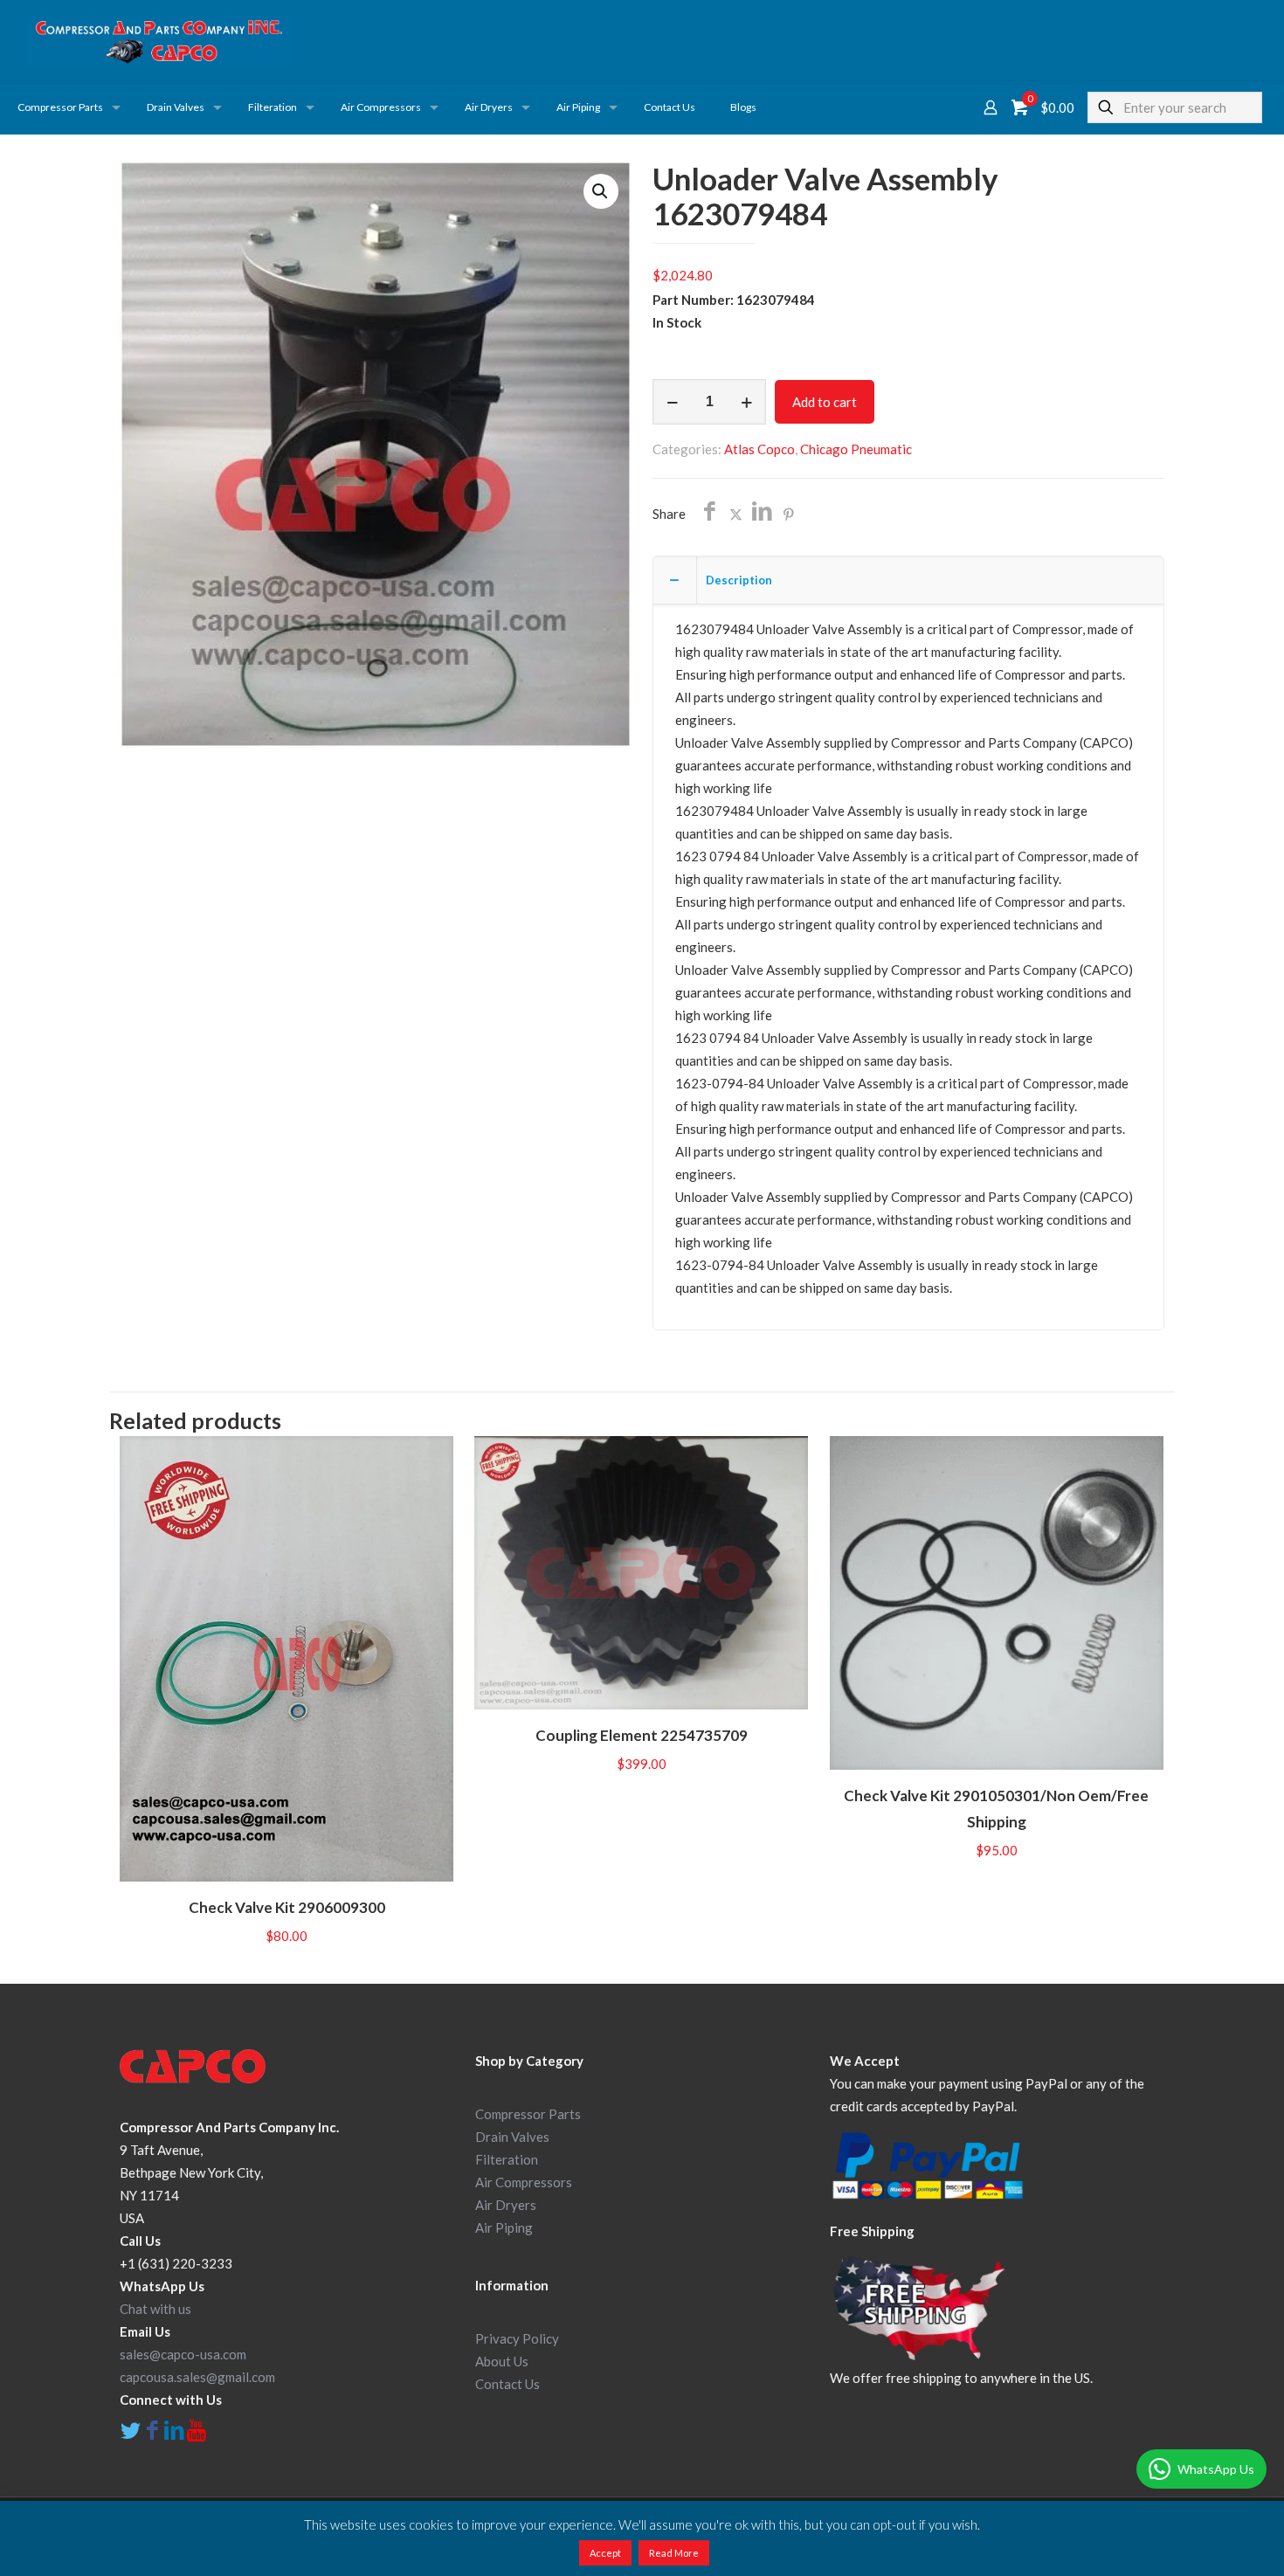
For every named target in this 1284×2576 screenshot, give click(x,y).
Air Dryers (506, 2205)
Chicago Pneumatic (856, 449)
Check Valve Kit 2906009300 (287, 1907)
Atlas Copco (759, 449)
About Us (502, 2361)
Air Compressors (524, 2182)
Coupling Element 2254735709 (642, 1735)
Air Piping (504, 2227)
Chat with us (155, 2309)
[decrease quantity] (672, 402)
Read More (674, 2553)
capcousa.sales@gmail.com (197, 2377)
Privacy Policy (517, 2338)
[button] (601, 191)
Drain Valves (512, 2137)
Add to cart (825, 402)
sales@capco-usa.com (183, 2354)
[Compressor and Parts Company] (159, 40)
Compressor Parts (528, 2114)
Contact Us (507, 2384)
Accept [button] (605, 2553)
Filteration (507, 2159)
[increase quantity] (746, 402)
